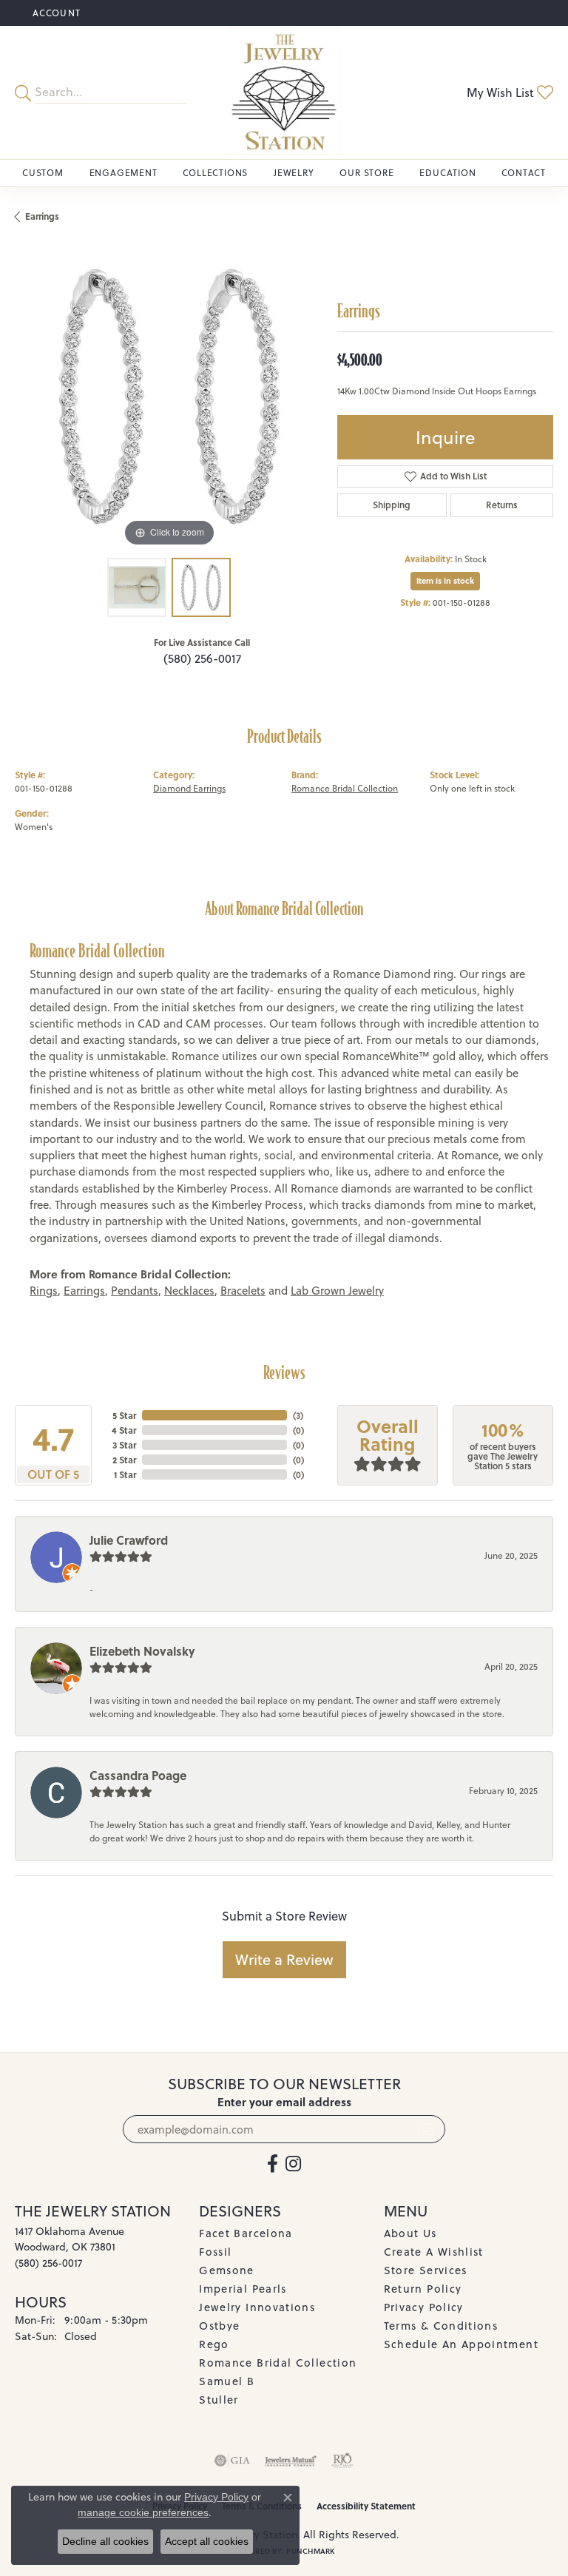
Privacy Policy (424, 2307)
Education (447, 173)
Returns (502, 505)
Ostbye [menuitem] (219, 2326)
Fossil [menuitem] (215, 2252)
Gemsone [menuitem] (227, 2270)
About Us (410, 2233)
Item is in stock (445, 581)
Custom (43, 173)
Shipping (392, 505)
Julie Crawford (129, 1540)
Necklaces (189, 1291)
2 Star (124, 1460)
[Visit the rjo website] (342, 2461)
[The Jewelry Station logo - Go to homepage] (284, 92)
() (298, 1415)
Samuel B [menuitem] (227, 2381)
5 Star (124, 1415)
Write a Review (284, 1959)
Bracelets (243, 1291)
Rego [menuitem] (214, 2344)
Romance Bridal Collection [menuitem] (278, 2363)
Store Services (426, 2270)
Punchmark (310, 2551)
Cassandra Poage (138, 1775)
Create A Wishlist (434, 2252)
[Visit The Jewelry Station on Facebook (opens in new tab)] (273, 2164)
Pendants (135, 1291)
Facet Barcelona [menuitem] (246, 2233)
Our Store (366, 173)
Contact (524, 173)
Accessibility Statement (366, 2506)
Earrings (42, 216)
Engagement (124, 173)
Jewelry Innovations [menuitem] (257, 2307)
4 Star (124, 1430)
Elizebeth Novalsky (142, 1651)
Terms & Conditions (441, 2326)
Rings (44, 1291)
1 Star (125, 1474)
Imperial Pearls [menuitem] (243, 2289)
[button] (55, 13)
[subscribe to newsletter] (425, 2129)
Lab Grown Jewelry (337, 1291)
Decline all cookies (105, 2541)
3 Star (124, 1445)
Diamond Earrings (189, 788)
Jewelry (294, 173)
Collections (215, 173)
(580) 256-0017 (202, 658)
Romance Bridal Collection (345, 788)
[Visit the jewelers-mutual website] (290, 2461)
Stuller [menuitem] (219, 2400)
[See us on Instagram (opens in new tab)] (293, 2164)
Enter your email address (284, 2102)
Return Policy (423, 2289)
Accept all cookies (207, 2541)
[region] (169, 397)
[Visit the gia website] (232, 2461)
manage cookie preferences (143, 2512)
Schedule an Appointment (461, 2344)
